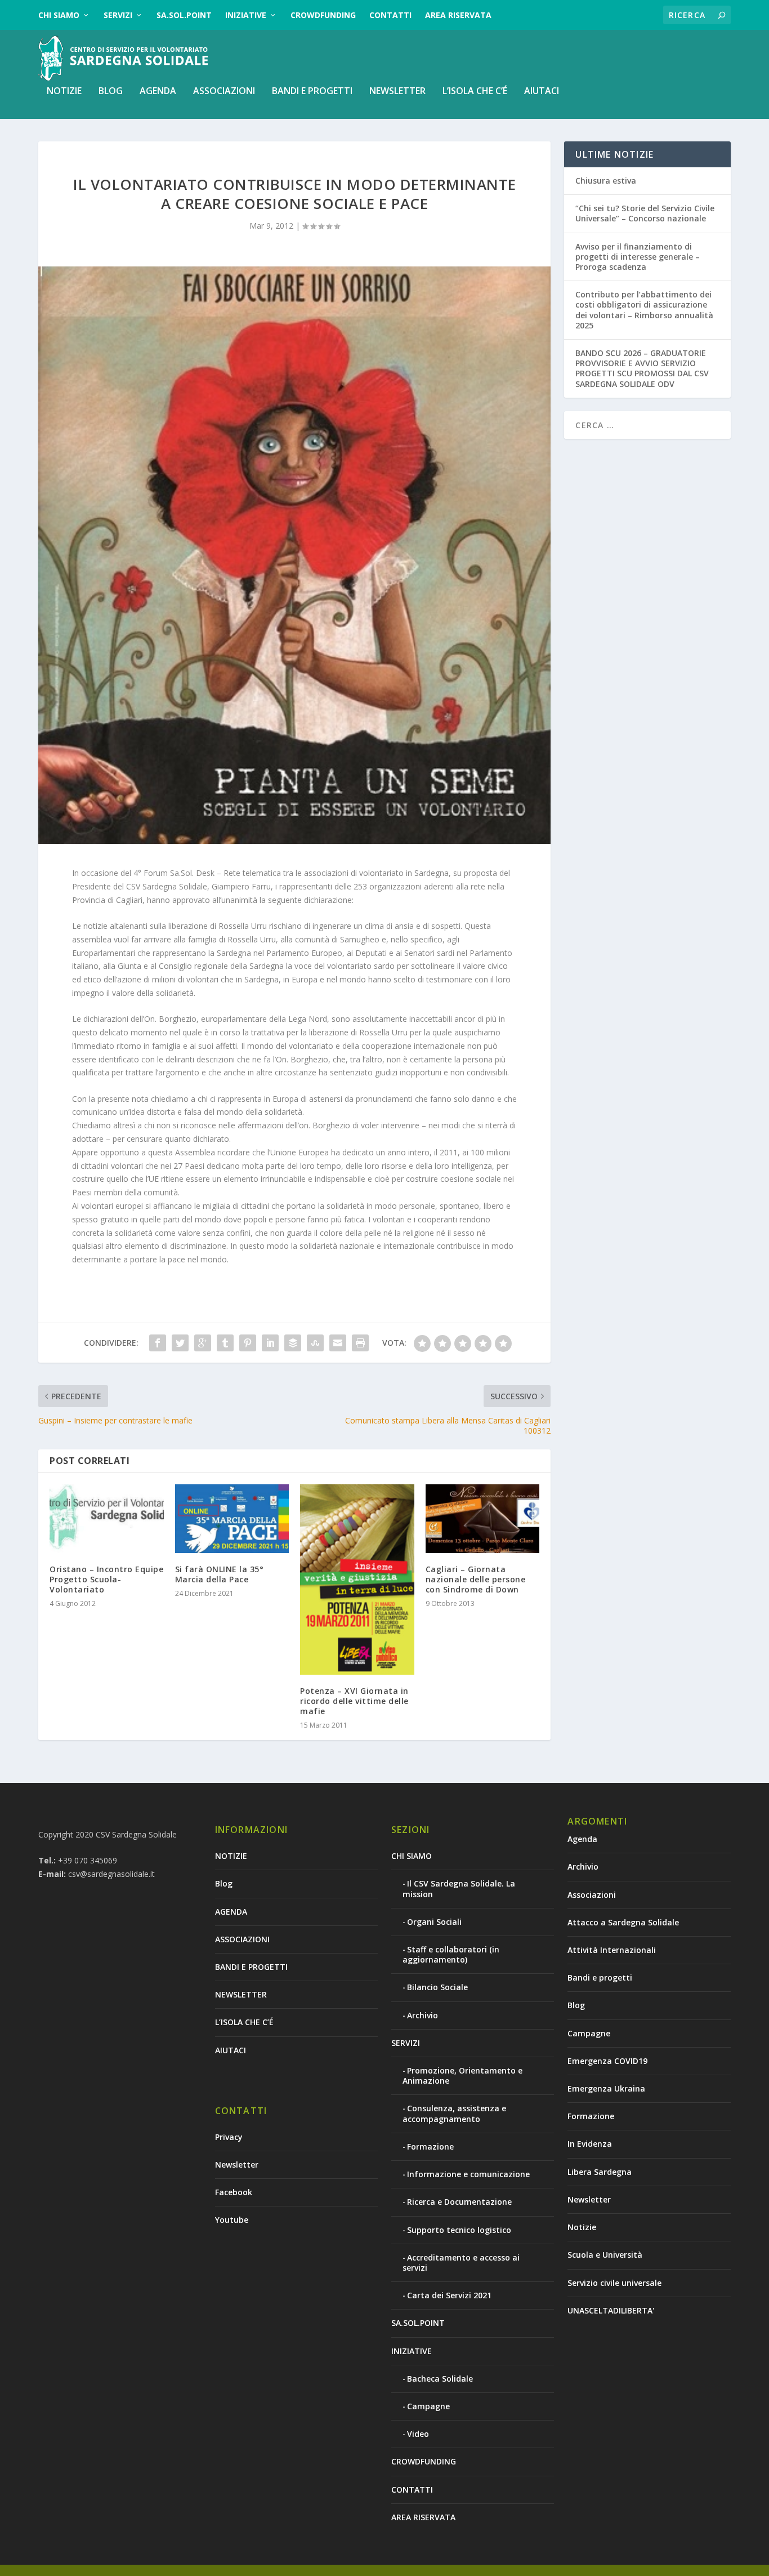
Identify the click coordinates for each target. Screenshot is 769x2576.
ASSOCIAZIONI (224, 92)
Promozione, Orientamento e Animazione (462, 2076)
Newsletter (237, 2165)
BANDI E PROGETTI (312, 92)
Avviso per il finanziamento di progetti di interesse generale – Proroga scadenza (638, 257)
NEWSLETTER (397, 92)
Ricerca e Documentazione (459, 2202)
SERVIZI (118, 15)
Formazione (430, 2146)
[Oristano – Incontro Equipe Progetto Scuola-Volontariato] (107, 1519)
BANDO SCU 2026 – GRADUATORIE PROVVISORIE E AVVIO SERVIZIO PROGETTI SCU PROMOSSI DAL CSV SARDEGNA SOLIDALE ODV (642, 368)
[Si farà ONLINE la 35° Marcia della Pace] (232, 1519)
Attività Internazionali (612, 1950)
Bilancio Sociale (437, 1987)
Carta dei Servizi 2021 (449, 2295)
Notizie (582, 2227)
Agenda (582, 1839)
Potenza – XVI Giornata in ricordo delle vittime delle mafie (354, 1701)
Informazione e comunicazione (468, 2174)
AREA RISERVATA (458, 15)
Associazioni (592, 1895)
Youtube (232, 2220)
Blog (111, 92)
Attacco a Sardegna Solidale (623, 1922)
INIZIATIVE (246, 15)
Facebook (234, 2192)
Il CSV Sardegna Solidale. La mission (459, 1888)
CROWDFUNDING (323, 15)
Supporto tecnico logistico (459, 2230)
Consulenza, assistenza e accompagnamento (454, 2113)
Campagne (428, 2406)
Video (418, 2434)
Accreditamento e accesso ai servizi (461, 2263)
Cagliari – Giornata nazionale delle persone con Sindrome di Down (476, 1579)
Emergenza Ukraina (606, 2088)
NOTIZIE (64, 92)
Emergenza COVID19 (607, 2061)
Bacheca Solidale (440, 2379)
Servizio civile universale (614, 2283)
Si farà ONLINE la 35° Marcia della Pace (220, 1574)
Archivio (422, 2015)
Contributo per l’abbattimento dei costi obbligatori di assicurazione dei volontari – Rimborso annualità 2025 (644, 310)
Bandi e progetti (600, 1977)
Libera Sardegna (600, 2172)
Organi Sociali (434, 1922)
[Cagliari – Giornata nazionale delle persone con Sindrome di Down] (483, 1519)
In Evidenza (590, 2144)
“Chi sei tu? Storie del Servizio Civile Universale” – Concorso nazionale (645, 213)
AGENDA (158, 92)
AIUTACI (542, 92)
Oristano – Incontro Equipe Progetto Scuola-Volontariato (106, 1579)
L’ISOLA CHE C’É (475, 92)
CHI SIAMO (59, 15)
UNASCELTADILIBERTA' (611, 2310)
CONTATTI (390, 15)
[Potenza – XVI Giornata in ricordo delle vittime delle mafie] (357, 1580)
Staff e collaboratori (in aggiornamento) (451, 1954)
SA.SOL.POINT (184, 15)
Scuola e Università (605, 2255)
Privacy (229, 2137)
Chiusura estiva (606, 181)
